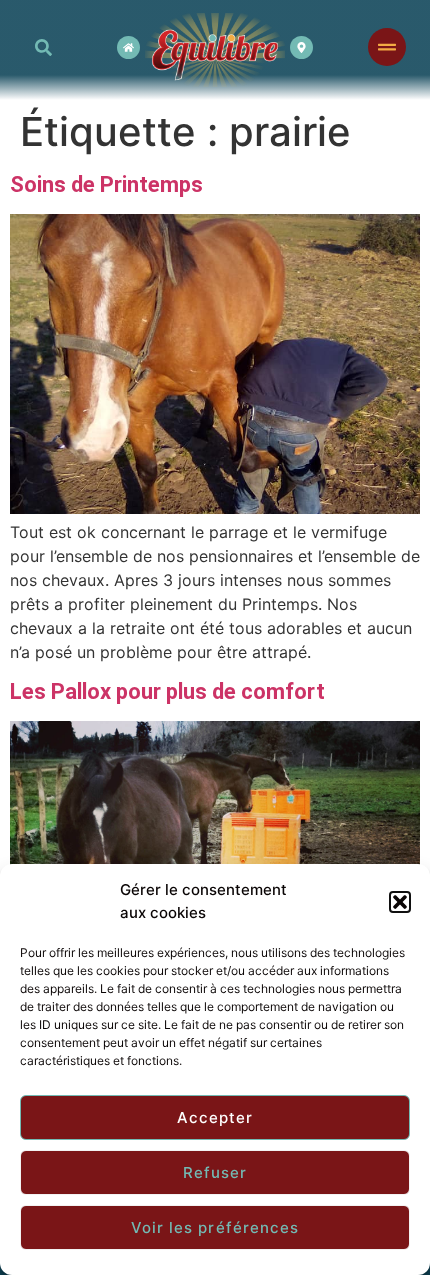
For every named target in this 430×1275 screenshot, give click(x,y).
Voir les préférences (215, 1227)
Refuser (215, 1172)
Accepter (215, 1117)
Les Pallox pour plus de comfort (167, 691)
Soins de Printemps (106, 184)
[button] (400, 902)
